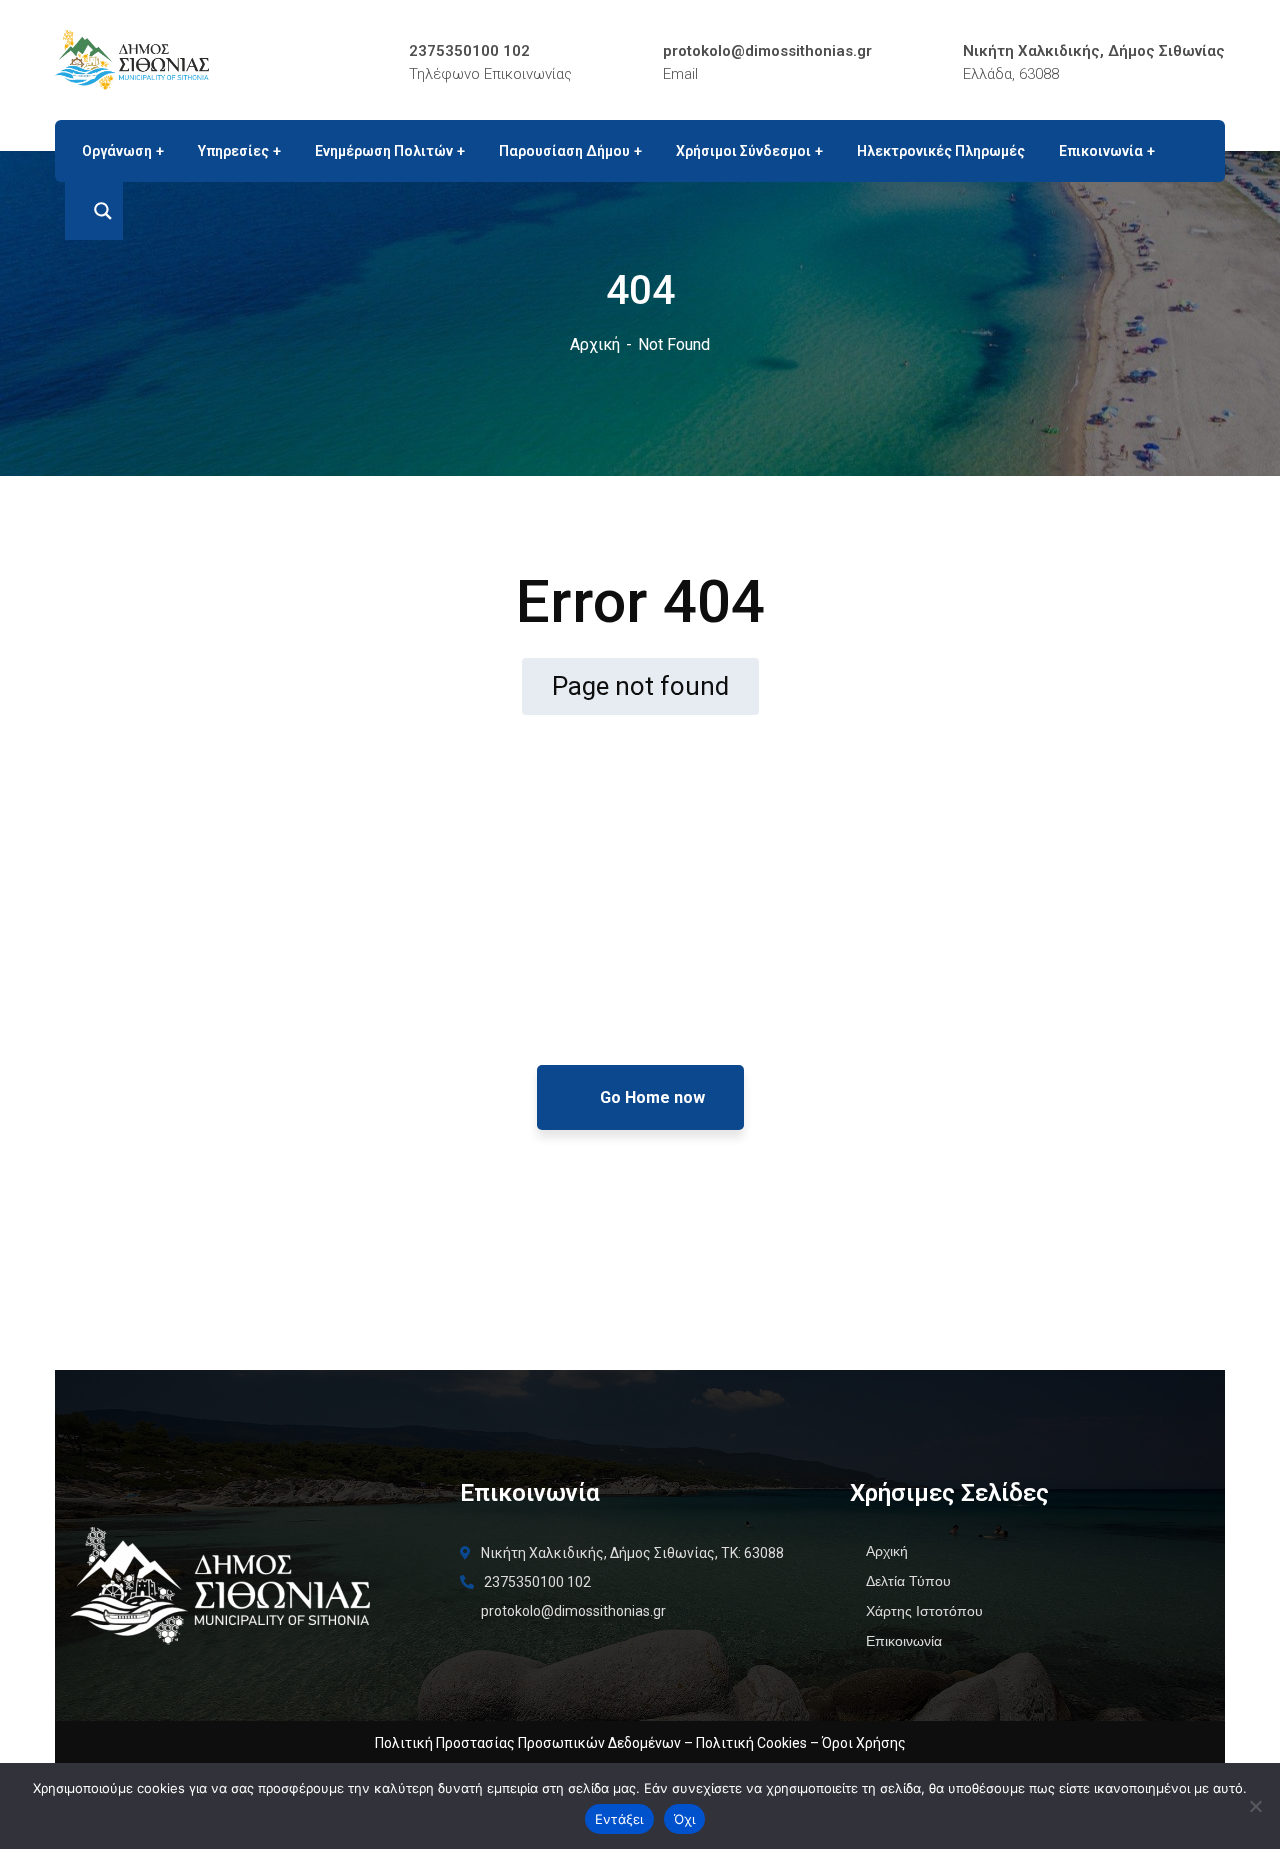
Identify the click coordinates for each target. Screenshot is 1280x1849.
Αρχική (595, 344)
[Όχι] (1255, 1806)
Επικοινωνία (904, 1641)
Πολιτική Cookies (751, 1743)
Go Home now (650, 1097)
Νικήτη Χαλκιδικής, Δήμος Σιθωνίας (1094, 51)
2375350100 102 (469, 51)
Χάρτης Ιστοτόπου (924, 1611)
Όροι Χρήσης (864, 1743)
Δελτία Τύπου (908, 1581)
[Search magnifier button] (94, 211)
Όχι (685, 1819)
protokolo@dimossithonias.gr (767, 51)
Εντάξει (619, 1819)
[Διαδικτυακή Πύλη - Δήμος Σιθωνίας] (132, 58)
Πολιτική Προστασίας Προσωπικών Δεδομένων (528, 1743)
